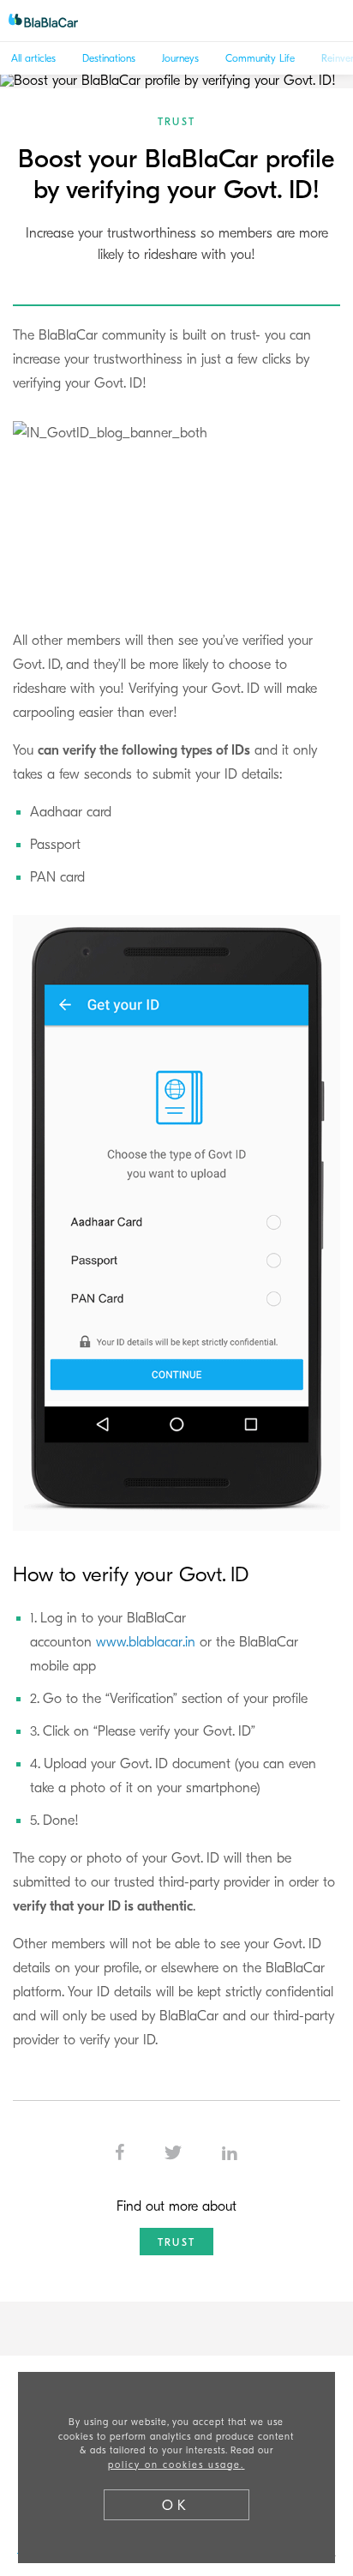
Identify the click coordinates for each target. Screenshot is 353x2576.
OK (176, 2506)
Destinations (109, 58)
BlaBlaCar (51, 21)
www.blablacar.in (146, 1642)
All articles (33, 58)
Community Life (260, 58)
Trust (176, 122)
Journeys (180, 58)
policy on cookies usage (174, 2465)
